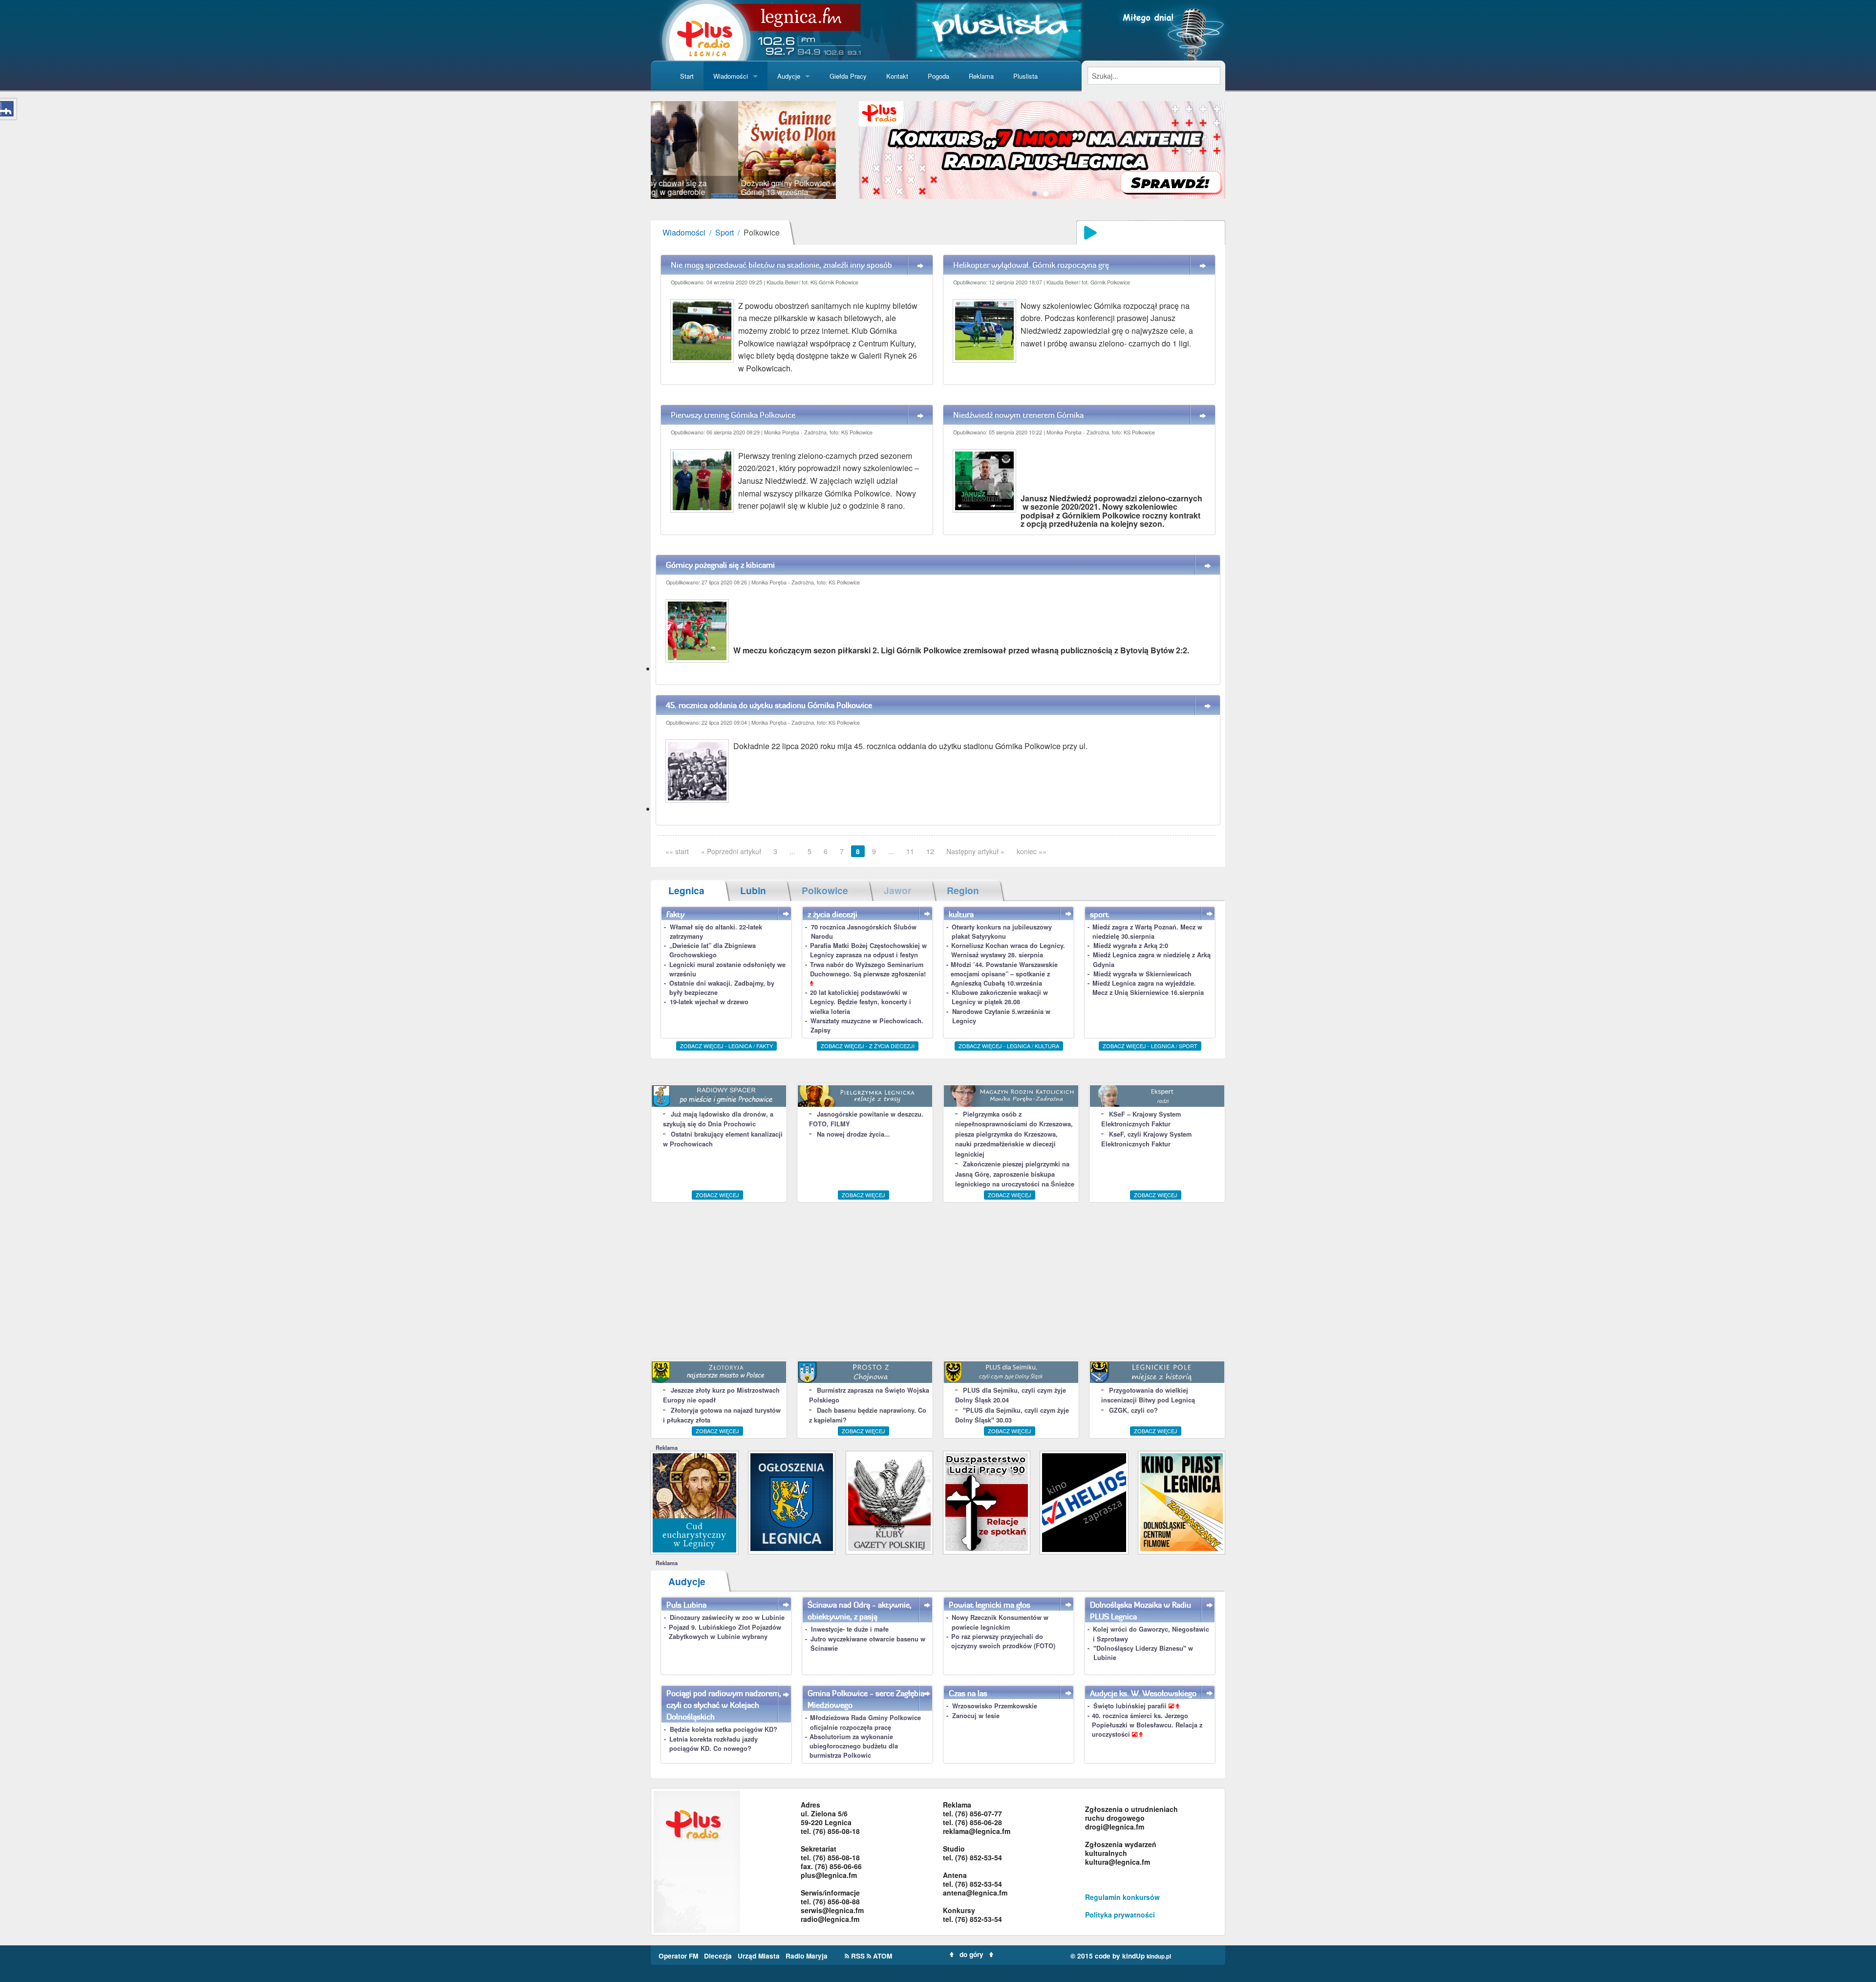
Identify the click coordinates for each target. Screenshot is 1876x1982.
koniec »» (1032, 851)
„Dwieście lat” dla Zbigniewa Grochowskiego (713, 950)
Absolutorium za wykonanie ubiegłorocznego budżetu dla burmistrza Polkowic (854, 1746)
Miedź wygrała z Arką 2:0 (1131, 946)
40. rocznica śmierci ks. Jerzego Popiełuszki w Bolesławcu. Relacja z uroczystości (1147, 1725)
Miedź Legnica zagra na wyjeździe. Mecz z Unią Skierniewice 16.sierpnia (1148, 988)
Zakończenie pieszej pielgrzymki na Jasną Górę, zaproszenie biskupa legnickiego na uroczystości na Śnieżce (1015, 1174)
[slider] (743, 150)
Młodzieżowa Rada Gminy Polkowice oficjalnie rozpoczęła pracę (865, 1722)
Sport (725, 232)
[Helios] (1084, 1501)
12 (930, 851)
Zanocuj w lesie (976, 1716)
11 (910, 851)
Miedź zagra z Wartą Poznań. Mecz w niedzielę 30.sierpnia (1147, 932)
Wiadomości (731, 76)
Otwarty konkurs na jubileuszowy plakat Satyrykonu (1002, 932)
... (792, 851)
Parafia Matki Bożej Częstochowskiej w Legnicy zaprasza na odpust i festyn (868, 950)
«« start (677, 851)
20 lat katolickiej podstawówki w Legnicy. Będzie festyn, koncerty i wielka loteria (861, 1002)
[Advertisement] (938, 1281)
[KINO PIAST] (1182, 1501)
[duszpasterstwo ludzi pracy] (987, 1501)
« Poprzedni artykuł (731, 851)
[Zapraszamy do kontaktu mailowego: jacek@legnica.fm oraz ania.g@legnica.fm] (1042, 149)
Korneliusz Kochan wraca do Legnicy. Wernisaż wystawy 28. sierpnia (1008, 950)
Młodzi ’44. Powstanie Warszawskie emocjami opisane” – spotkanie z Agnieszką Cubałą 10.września (1004, 974)
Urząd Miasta (760, 1956)
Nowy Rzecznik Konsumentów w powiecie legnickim (1000, 1622)
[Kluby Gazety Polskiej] (889, 1501)
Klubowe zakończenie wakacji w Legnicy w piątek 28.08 (1000, 997)
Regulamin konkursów (1122, 1897)
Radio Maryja (807, 1956)
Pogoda (938, 76)
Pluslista (1025, 76)
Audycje (789, 76)
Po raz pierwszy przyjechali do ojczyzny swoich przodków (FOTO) (1003, 1641)
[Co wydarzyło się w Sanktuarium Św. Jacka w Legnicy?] (694, 1502)
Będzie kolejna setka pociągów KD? (724, 1729)
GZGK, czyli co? (1133, 1410)
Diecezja (719, 1956)
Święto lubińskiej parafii (1131, 1706)
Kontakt (897, 76)
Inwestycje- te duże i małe (850, 1629)
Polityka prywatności (1120, 1915)
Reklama (981, 76)
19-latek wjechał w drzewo (709, 1002)
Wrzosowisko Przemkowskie (995, 1706)
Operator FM (679, 1956)
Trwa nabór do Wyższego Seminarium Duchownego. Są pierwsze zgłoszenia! (868, 969)
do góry (971, 1954)
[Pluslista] (999, 29)
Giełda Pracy (848, 76)
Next (851, 150)
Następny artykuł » (975, 851)
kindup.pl (1159, 1956)
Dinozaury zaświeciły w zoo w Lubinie (727, 1617)
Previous (636, 150)
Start (687, 76)
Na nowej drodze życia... (853, 1134)
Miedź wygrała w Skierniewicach (1142, 974)
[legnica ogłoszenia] (792, 1501)
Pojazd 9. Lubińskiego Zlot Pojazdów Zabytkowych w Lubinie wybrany (725, 1632)
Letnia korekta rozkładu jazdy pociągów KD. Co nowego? (714, 1744)
